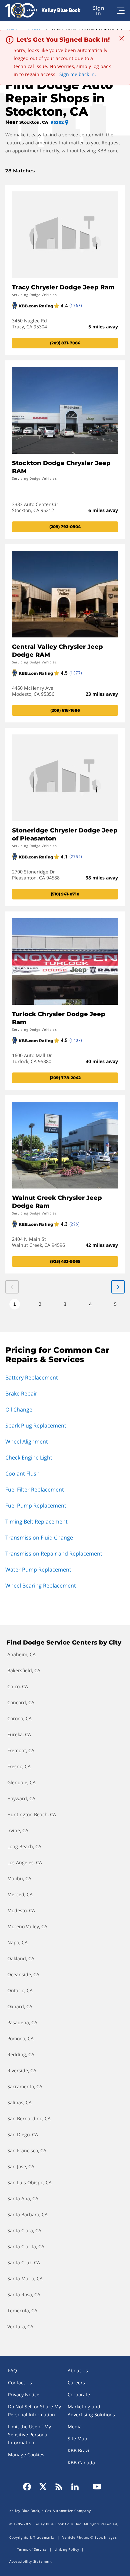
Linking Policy (67, 2549)
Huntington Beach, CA (32, 1814)
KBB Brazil (79, 2450)
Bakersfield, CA (24, 1670)
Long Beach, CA (24, 1846)
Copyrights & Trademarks (32, 2537)
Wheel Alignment (27, 1442)
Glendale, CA (21, 1782)
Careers (76, 2382)
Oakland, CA (21, 1958)
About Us (78, 2370)
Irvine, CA (18, 1830)
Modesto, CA (21, 1910)
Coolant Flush (22, 1474)
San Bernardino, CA (29, 2118)
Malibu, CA (19, 1878)
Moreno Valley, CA (27, 1926)
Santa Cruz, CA (24, 2262)
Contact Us (20, 2382)
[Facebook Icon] (29, 2487)
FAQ (12, 2370)
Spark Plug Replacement (36, 1426)
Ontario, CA (20, 1990)
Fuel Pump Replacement (36, 1506)
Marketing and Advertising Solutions (91, 2410)
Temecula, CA (22, 2310)
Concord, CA (21, 1702)
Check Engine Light (29, 1458)
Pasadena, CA (22, 2022)
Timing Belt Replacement (36, 1522)
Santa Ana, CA (23, 2198)
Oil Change (19, 1410)
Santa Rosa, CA (24, 2294)
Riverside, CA (22, 2070)
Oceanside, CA (23, 1974)
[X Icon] (43, 2487)
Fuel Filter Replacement (35, 1490)
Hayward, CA (21, 1798)
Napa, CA (17, 1942)
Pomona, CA (20, 2038)
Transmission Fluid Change (39, 1538)
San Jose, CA (21, 2166)
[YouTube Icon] (95, 2487)
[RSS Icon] (59, 2487)
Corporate (79, 2394)
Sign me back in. (78, 74)
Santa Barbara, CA (27, 2214)
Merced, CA (20, 1894)
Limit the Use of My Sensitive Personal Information (29, 2434)
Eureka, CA (19, 1734)
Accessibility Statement (31, 2561)
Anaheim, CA (21, 1654)
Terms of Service (32, 2549)
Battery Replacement (32, 1378)
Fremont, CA (21, 1750)
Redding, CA (21, 2054)
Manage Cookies (26, 2454)
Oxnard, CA (20, 2006)
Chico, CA (18, 1686)
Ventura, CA (20, 2326)
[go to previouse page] (118, 1287)
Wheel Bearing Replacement (41, 1586)
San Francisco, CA (27, 2150)
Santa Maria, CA (25, 2278)
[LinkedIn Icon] (75, 2487)
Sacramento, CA (25, 2086)
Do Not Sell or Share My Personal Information (34, 2410)
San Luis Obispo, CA (29, 2182)
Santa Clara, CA (24, 2230)
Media (75, 2426)
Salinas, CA (19, 2102)
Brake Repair (21, 1394)
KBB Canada (81, 2462)
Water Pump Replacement (38, 1570)
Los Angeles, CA (25, 1862)
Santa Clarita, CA (26, 2246)
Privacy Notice (24, 2394)
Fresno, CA (19, 1766)
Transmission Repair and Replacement (54, 1554)
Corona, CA (19, 1718)
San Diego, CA (23, 2134)
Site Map (77, 2438)
